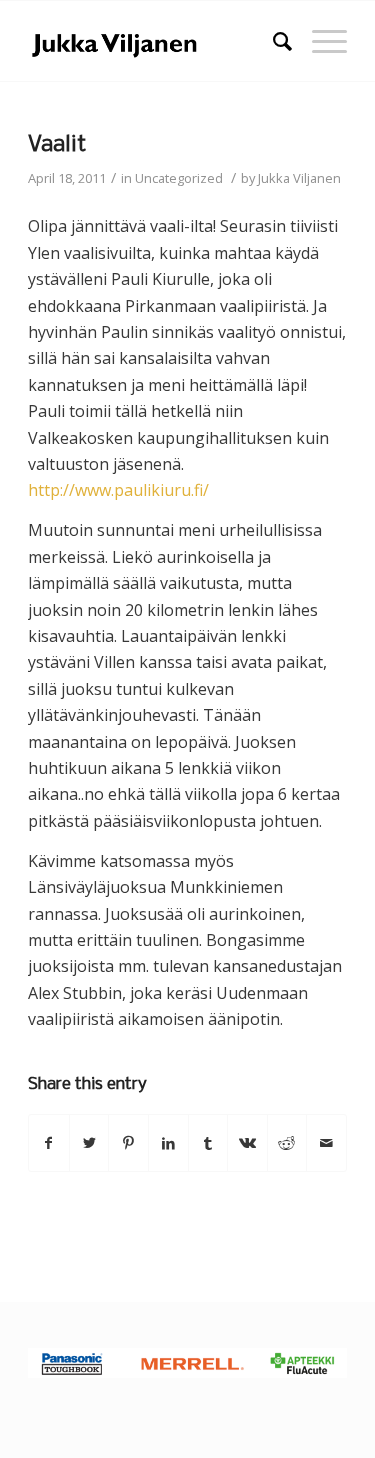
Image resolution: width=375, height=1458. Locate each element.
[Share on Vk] (247, 1143)
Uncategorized (179, 178)
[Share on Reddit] (287, 1143)
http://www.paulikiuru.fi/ (118, 490)
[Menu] (319, 41)
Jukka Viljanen (299, 178)
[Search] (272, 41)
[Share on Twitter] (89, 1143)
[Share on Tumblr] (208, 1143)
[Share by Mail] (326, 1143)
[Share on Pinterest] (128, 1143)
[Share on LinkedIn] (168, 1143)
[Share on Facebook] (49, 1143)
